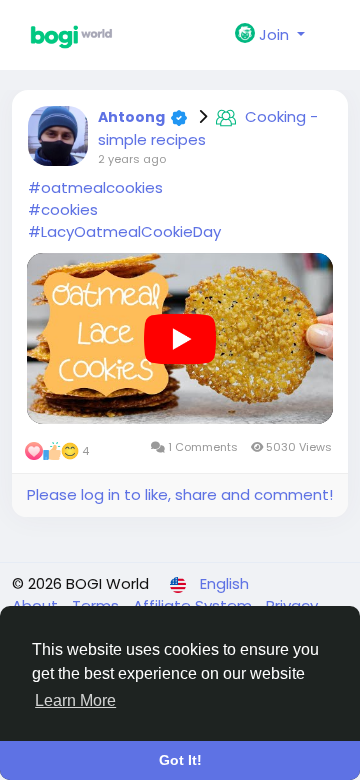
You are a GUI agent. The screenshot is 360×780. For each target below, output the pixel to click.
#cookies (63, 209)
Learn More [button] (75, 700)
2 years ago (132, 159)
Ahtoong (131, 117)
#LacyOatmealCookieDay (124, 231)
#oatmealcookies (95, 187)
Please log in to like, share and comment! (180, 494)
